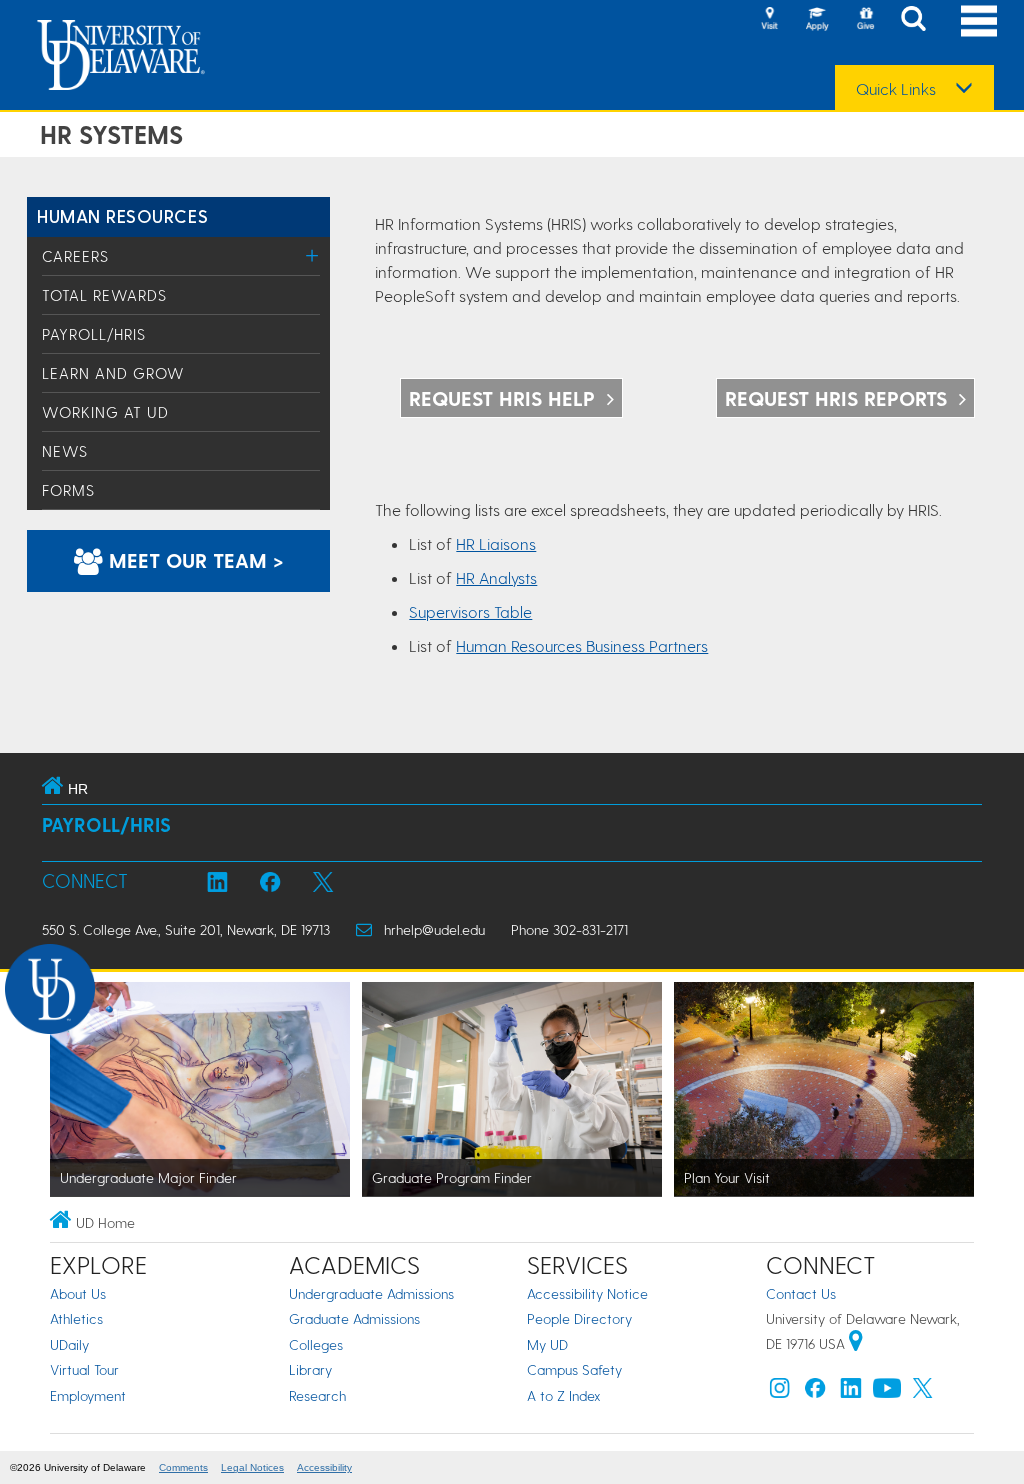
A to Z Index (564, 1395)
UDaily (69, 1344)
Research (317, 1395)
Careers (75, 256)
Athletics (76, 1318)
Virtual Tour (84, 1369)
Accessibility (324, 1467)
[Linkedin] (851, 1392)
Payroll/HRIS (94, 334)
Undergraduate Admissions (371, 1293)
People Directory (579, 1318)
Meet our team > (193, 560)
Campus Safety (574, 1369)
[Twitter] (923, 1392)
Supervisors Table (470, 611)
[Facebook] (815, 1392)
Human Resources (122, 215)
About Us (78, 1293)
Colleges (316, 1344)
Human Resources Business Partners (582, 645)
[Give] (865, 20)
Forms (68, 490)
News (65, 451)
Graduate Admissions (354, 1318)
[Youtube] (887, 1392)
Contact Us (801, 1293)
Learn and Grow (113, 373)
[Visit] (769, 20)
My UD (547, 1344)
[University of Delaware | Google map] (856, 1343)
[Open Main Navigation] (979, 20)
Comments (183, 1467)
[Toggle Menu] (312, 255)
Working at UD (105, 412)
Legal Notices (252, 1467)
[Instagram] (780, 1392)
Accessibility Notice (587, 1293)
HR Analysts (496, 577)
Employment (88, 1395)
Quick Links (896, 89)
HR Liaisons (496, 543)
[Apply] (817, 20)
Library (310, 1369)
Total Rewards (104, 295)
